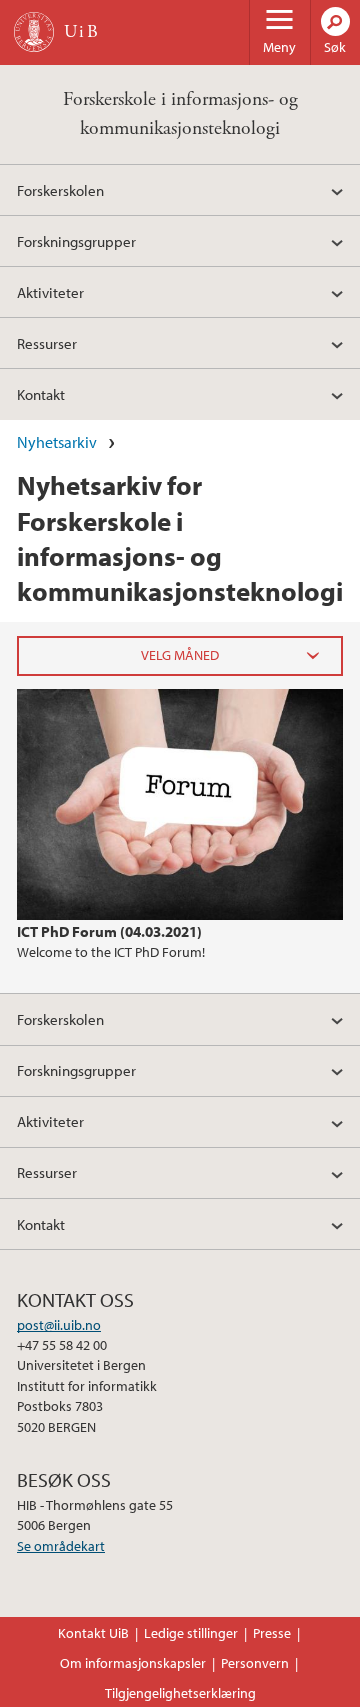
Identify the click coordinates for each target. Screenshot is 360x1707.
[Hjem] (34, 32)
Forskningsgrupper (76, 241)
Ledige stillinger (191, 1633)
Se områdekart (61, 1546)
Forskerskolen (60, 190)
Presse (272, 1633)
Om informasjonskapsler (133, 1663)
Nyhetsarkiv (57, 442)
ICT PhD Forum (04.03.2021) (109, 931)
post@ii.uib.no (59, 1325)
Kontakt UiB (93, 1633)
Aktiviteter (50, 292)
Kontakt (41, 394)
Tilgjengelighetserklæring (180, 1693)
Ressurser (47, 343)
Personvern (255, 1663)
